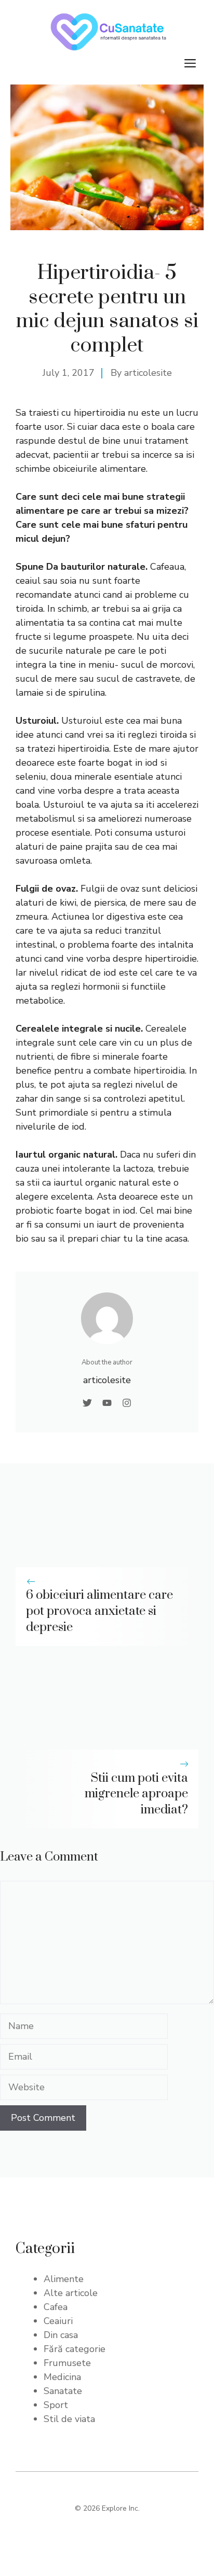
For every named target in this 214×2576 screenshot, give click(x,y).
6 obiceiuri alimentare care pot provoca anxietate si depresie (99, 1611)
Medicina (62, 2377)
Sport (56, 2405)
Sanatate (63, 2391)
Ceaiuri (58, 2321)
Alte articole (71, 2293)
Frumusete (67, 2363)
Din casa (61, 2335)
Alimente (64, 2279)
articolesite (148, 373)
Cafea (56, 2307)
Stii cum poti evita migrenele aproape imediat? (136, 1794)
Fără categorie (75, 2349)
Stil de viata (69, 2419)
